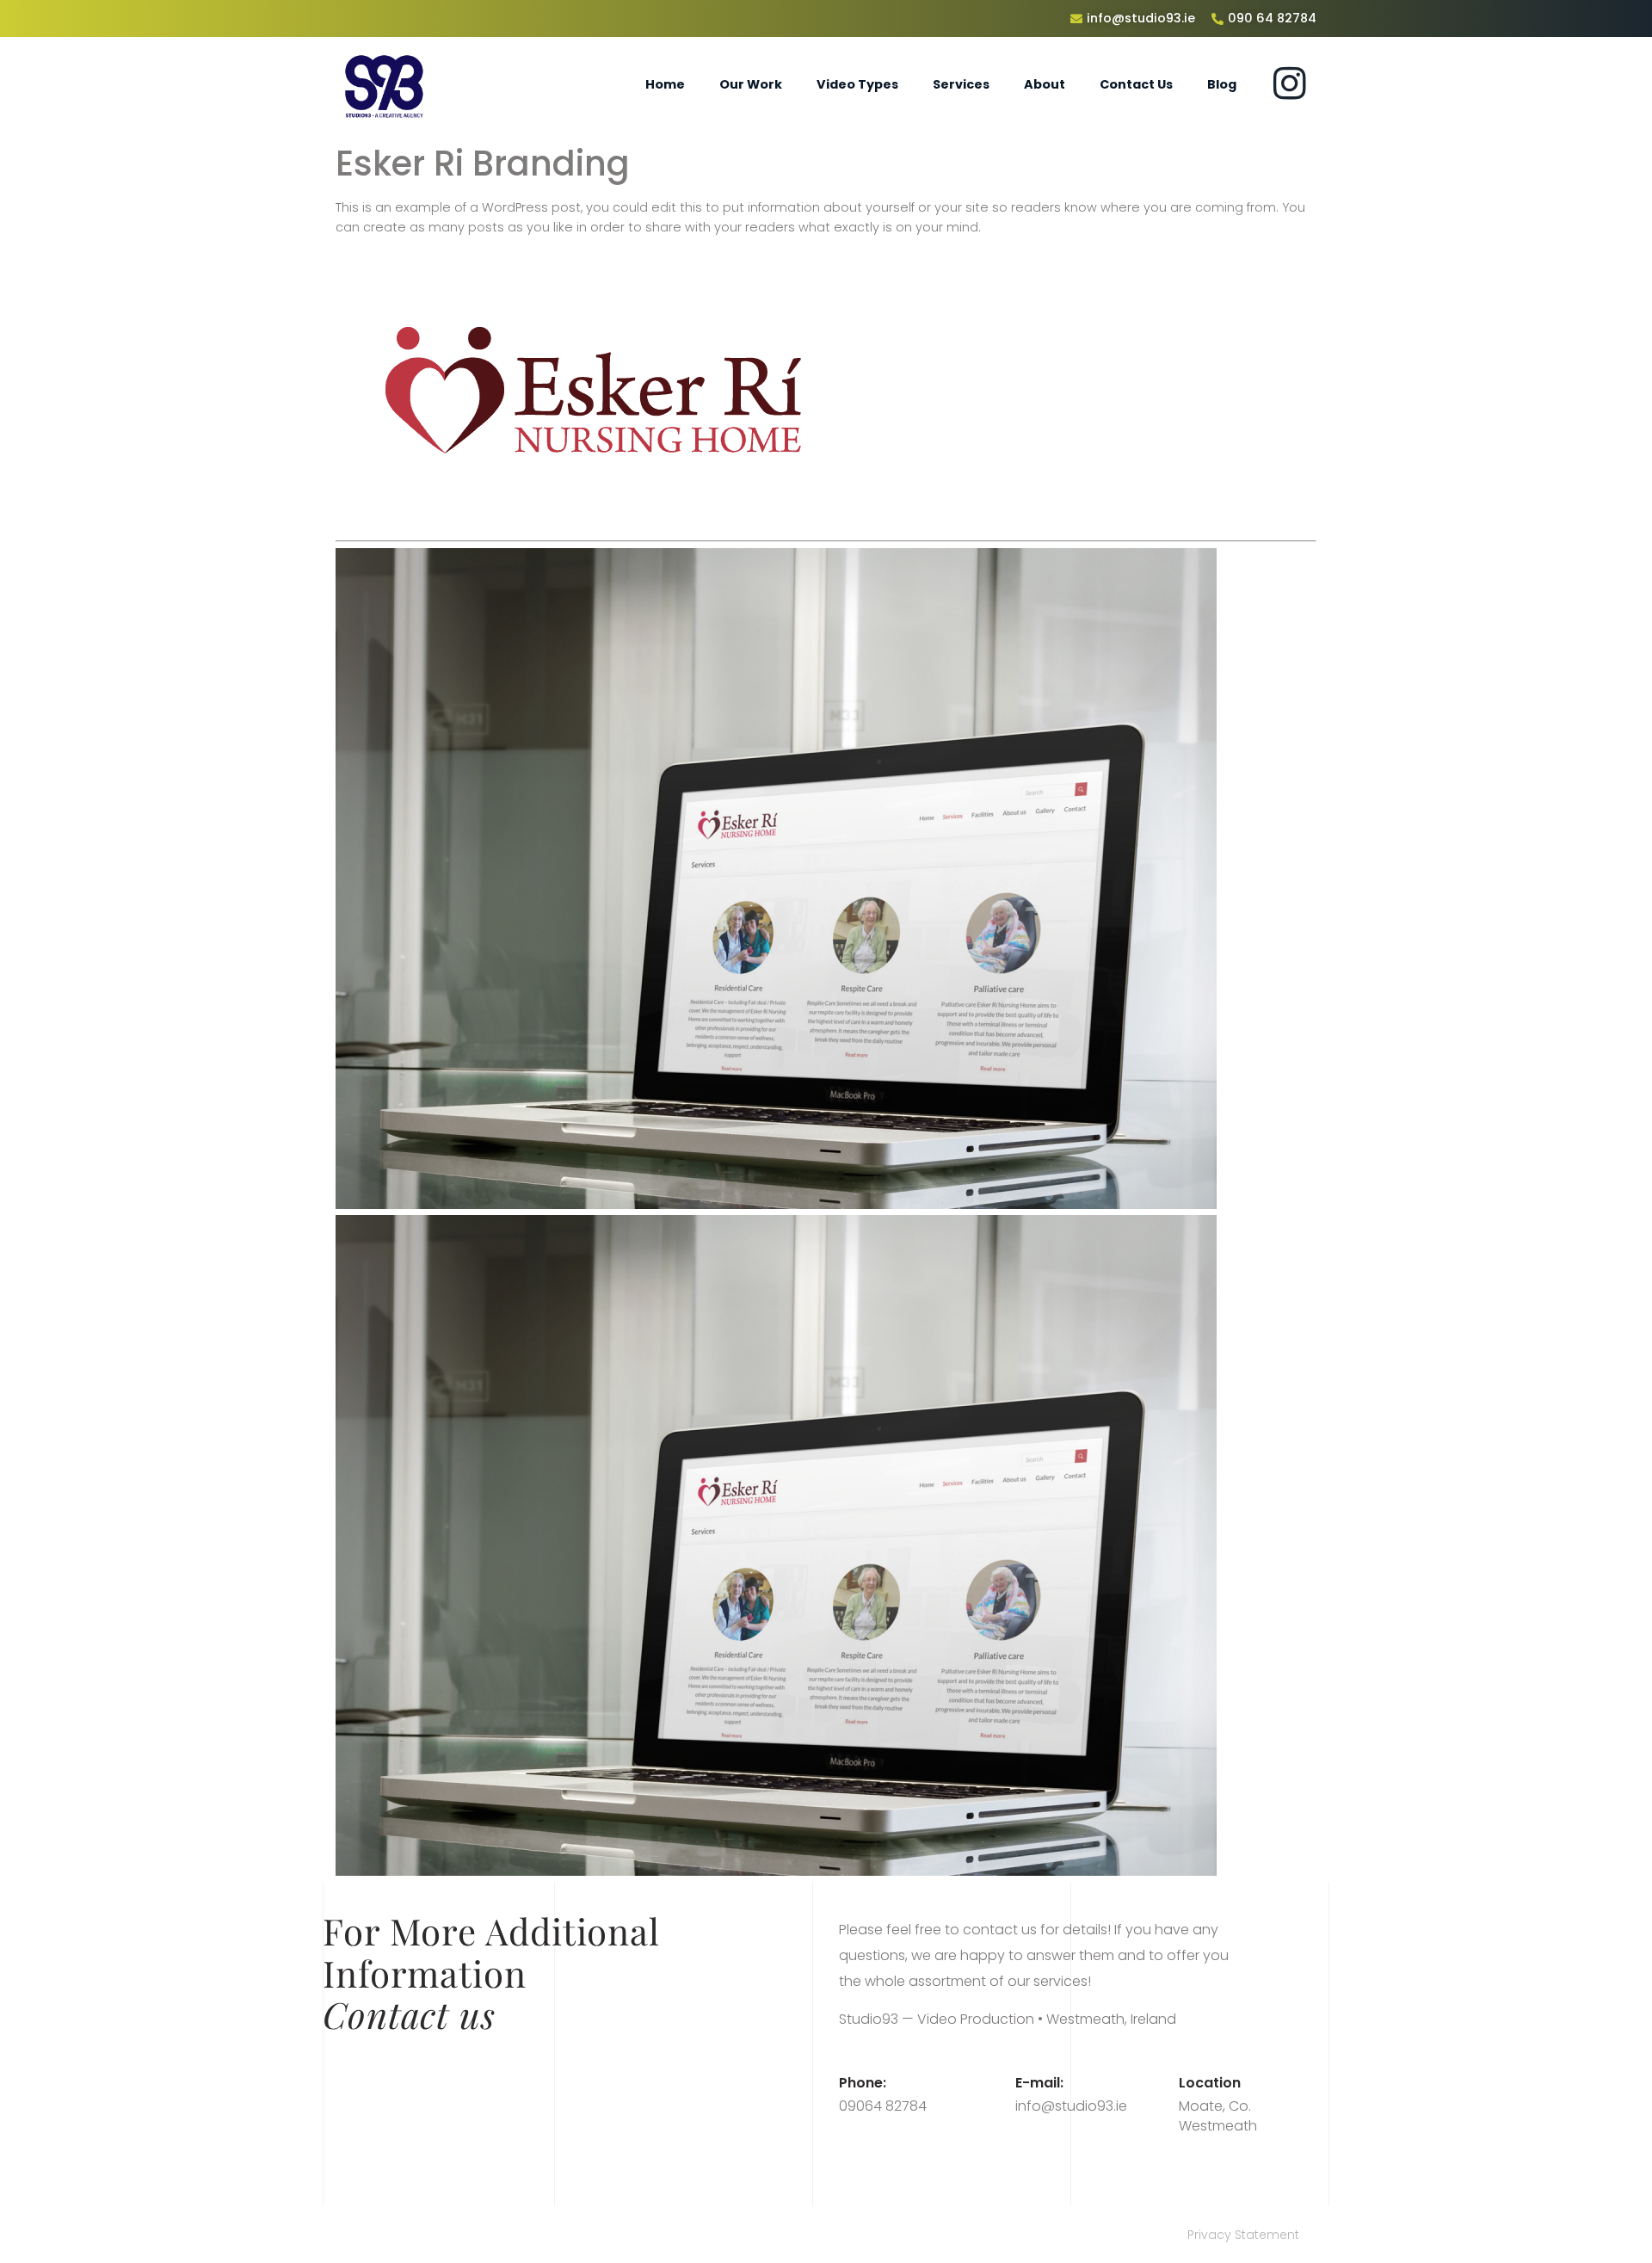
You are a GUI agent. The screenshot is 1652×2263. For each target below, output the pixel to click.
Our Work (751, 84)
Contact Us (1136, 84)
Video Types (857, 84)
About (1045, 84)
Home (665, 84)
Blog (1222, 84)
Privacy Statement (1243, 2235)
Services (961, 84)
